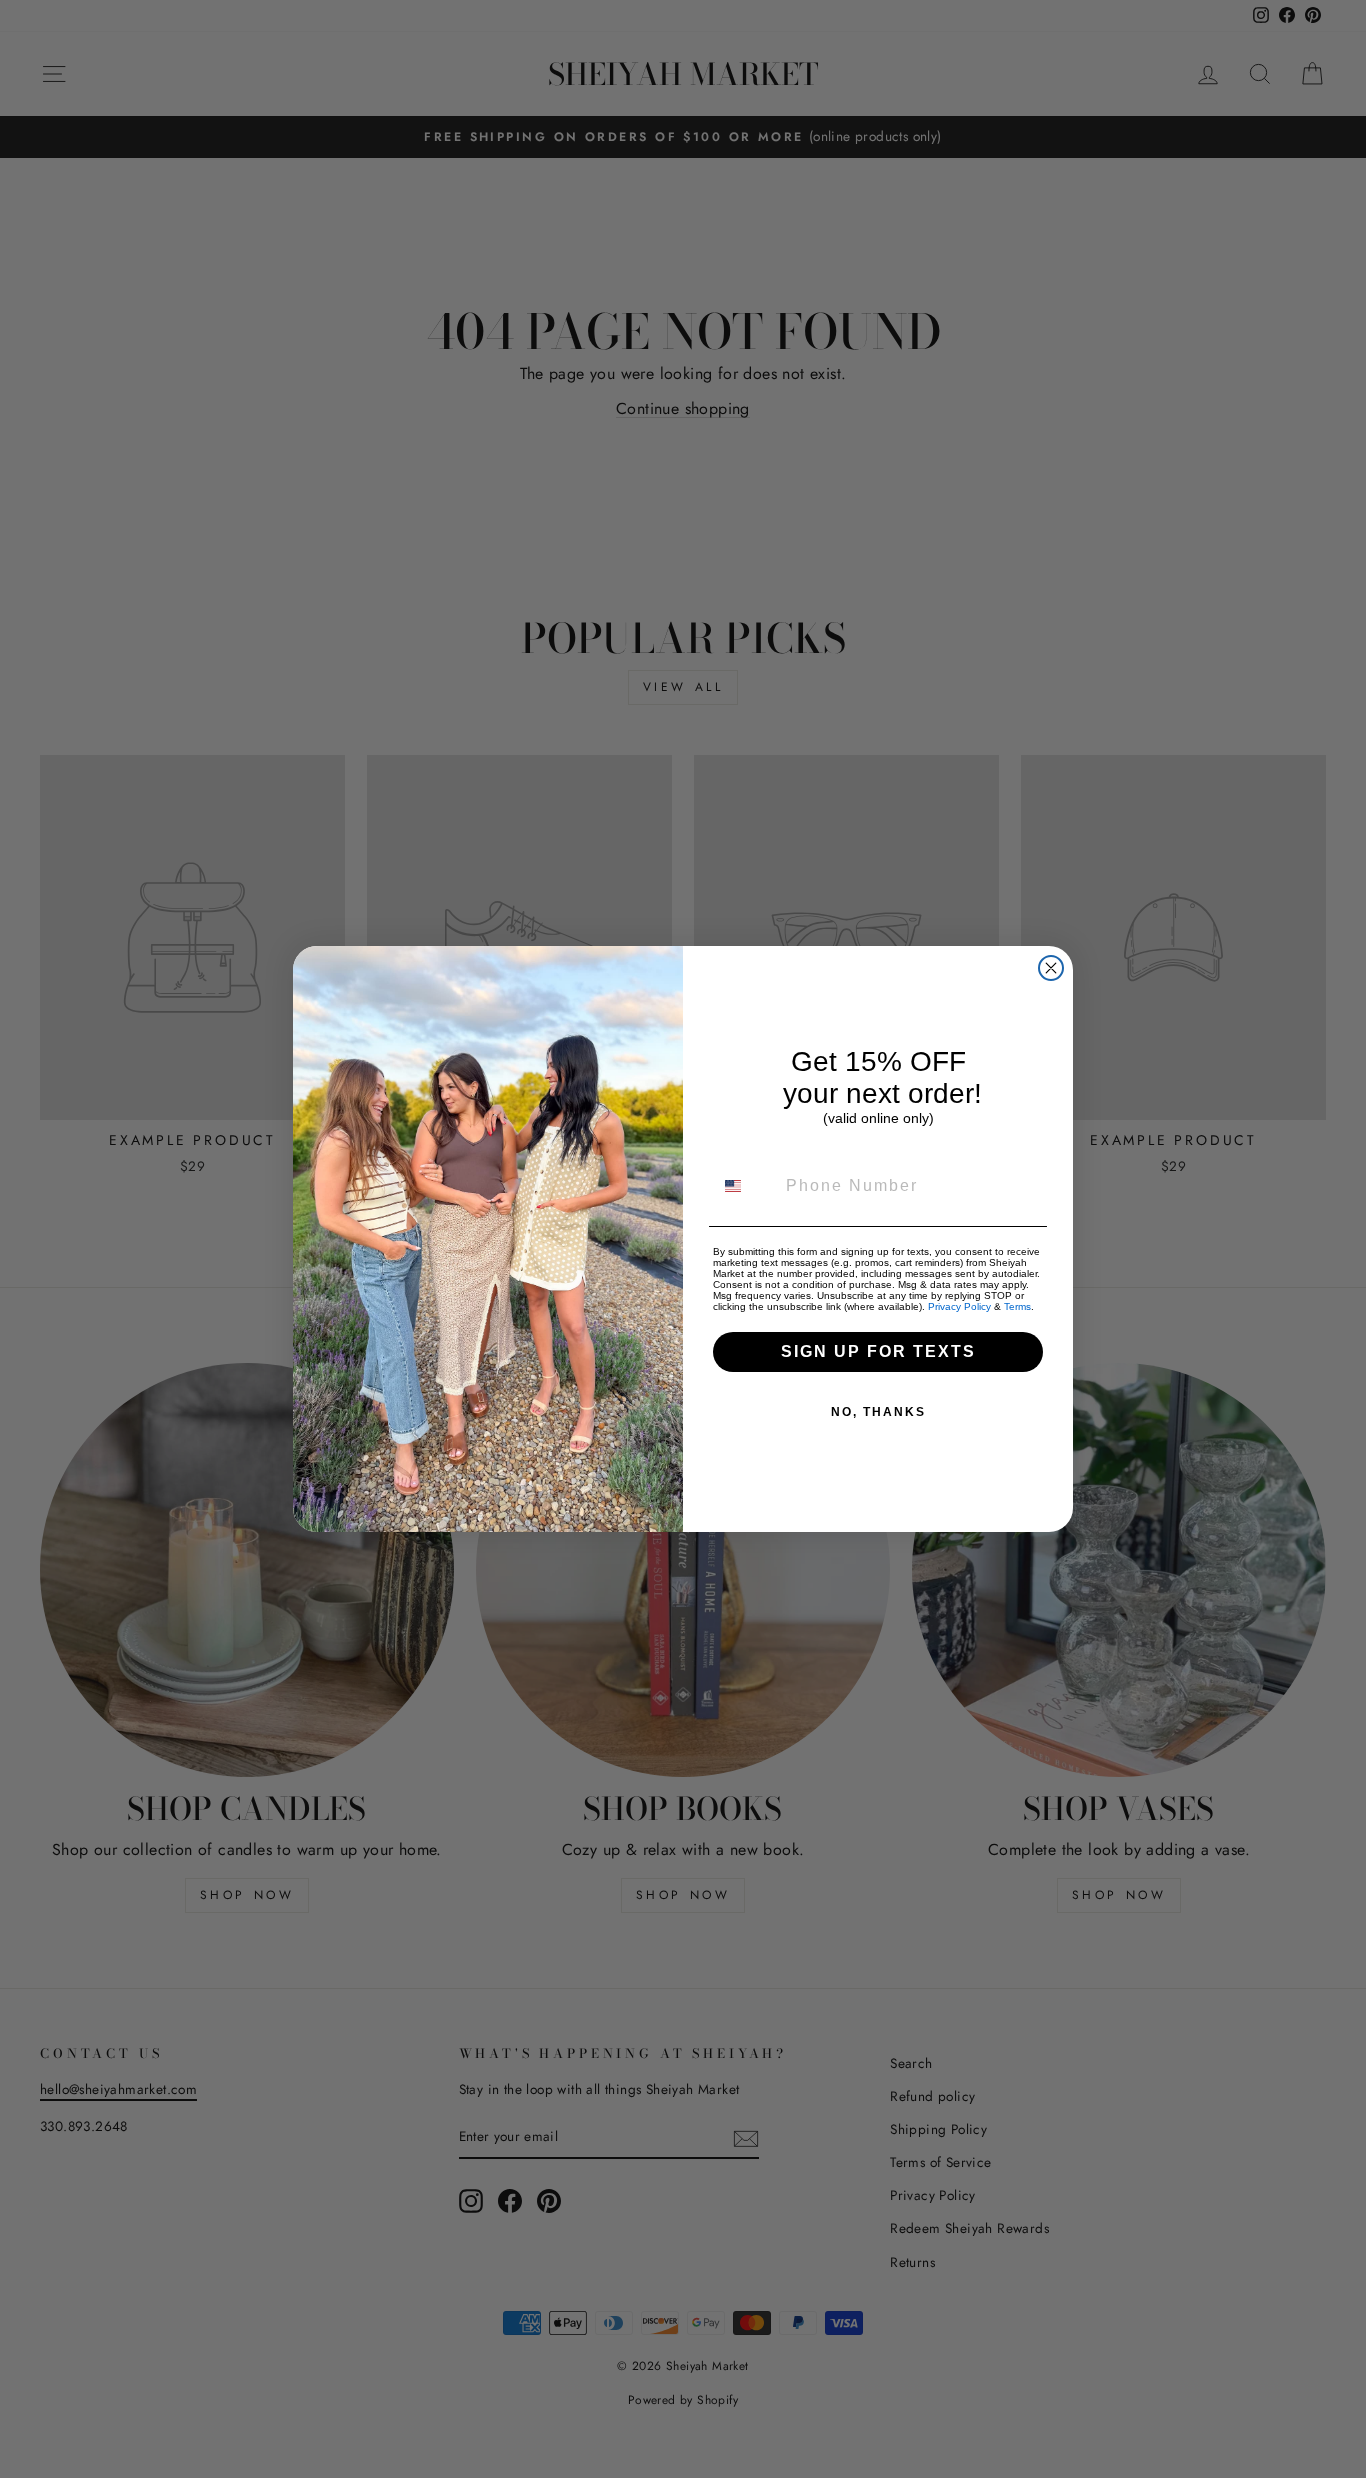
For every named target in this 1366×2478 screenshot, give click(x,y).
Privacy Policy (959, 1306)
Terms (1017, 1306)
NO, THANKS (878, 1412)
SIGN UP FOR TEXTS (878, 1351)
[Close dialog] (1051, 968)
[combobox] (745, 1186)
